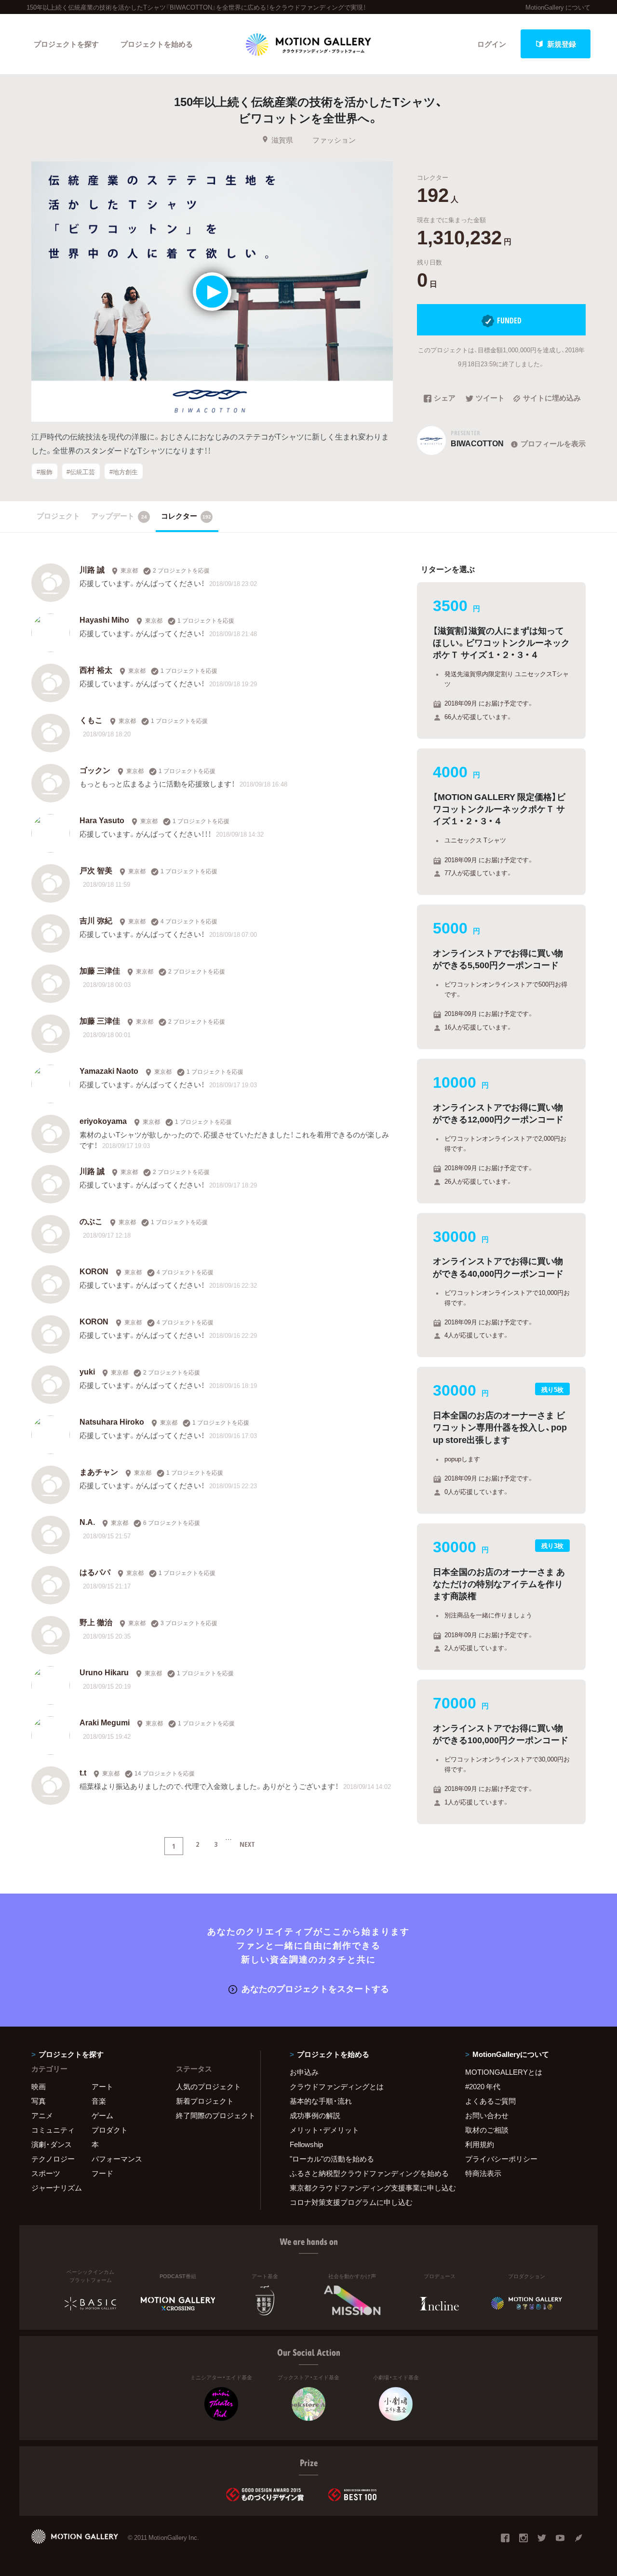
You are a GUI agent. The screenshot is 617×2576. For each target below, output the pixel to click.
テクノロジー (53, 2159)
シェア (445, 399)
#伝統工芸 (81, 471)
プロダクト (110, 2130)
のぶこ (91, 1221)
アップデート (119, 516)
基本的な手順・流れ (321, 2101)
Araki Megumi (105, 1722)
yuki (87, 1371)
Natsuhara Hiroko (112, 1421)
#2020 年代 (483, 2086)
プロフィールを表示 (553, 443)
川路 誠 (92, 569)
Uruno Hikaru (104, 1672)
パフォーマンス (117, 2159)
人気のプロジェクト (208, 2086)
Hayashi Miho (104, 619)
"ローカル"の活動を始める (332, 2159)
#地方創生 (124, 471)
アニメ (42, 2115)
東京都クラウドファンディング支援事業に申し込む (365, 2188)
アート (102, 2086)
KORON (94, 1271)
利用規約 (480, 2144)
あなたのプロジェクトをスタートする (315, 1988)
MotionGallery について (558, 7)
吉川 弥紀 (96, 920)
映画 (39, 2086)
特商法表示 (483, 2173)
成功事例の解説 (315, 2115)
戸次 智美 (96, 870)
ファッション (334, 140)
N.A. (87, 1522)
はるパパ (95, 1572)
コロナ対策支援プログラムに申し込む (351, 2202)
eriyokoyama (103, 1121)
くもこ (91, 720)
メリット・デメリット (324, 2130)
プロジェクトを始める (157, 44)
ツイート (490, 399)
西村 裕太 (96, 669)
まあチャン (99, 1471)
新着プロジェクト (205, 2101)
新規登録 (562, 44)
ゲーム (102, 2115)
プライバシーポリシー (501, 2159)
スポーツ (46, 2173)
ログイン (492, 44)
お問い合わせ (487, 2115)
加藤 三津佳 (100, 970)
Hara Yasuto (102, 820)
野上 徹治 (96, 1622)
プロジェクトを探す (66, 44)
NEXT (247, 1844)
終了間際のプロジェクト (212, 2115)
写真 (39, 2101)
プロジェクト (58, 516)
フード (102, 2173)
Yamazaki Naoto (109, 1070)
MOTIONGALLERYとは (504, 2072)
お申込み (304, 2072)
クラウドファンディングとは (337, 2086)
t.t (83, 1772)
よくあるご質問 (490, 2101)
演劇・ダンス (52, 2144)
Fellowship (306, 2144)
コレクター (186, 516)
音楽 (99, 2101)
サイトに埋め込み (552, 399)
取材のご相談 (487, 2130)
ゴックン (95, 770)
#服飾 (45, 471)
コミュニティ (53, 2130)
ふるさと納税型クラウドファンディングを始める (365, 2173)
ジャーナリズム (57, 2188)
